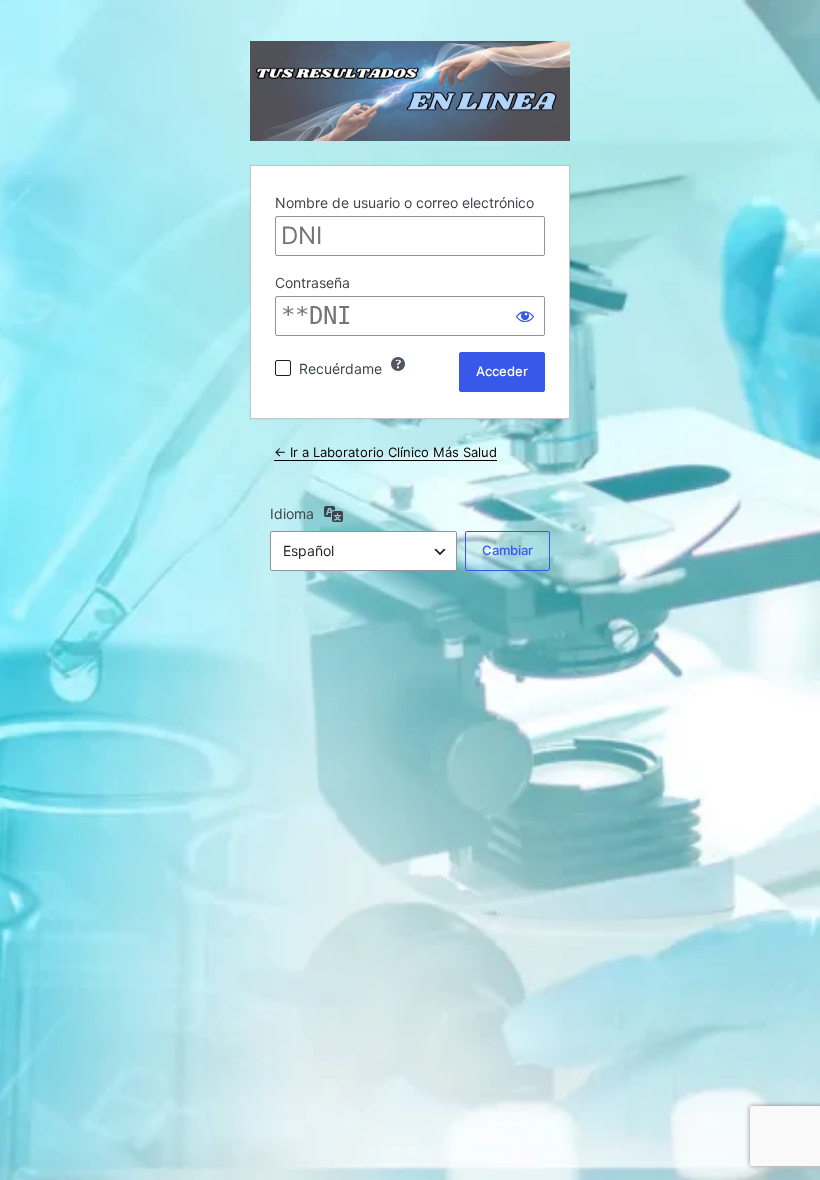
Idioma (292, 513)
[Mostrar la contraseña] (525, 316)
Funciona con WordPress (410, 91)
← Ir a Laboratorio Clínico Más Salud (385, 452)
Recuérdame (340, 368)
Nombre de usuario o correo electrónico (404, 202)
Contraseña (312, 282)
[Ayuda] (398, 364)
